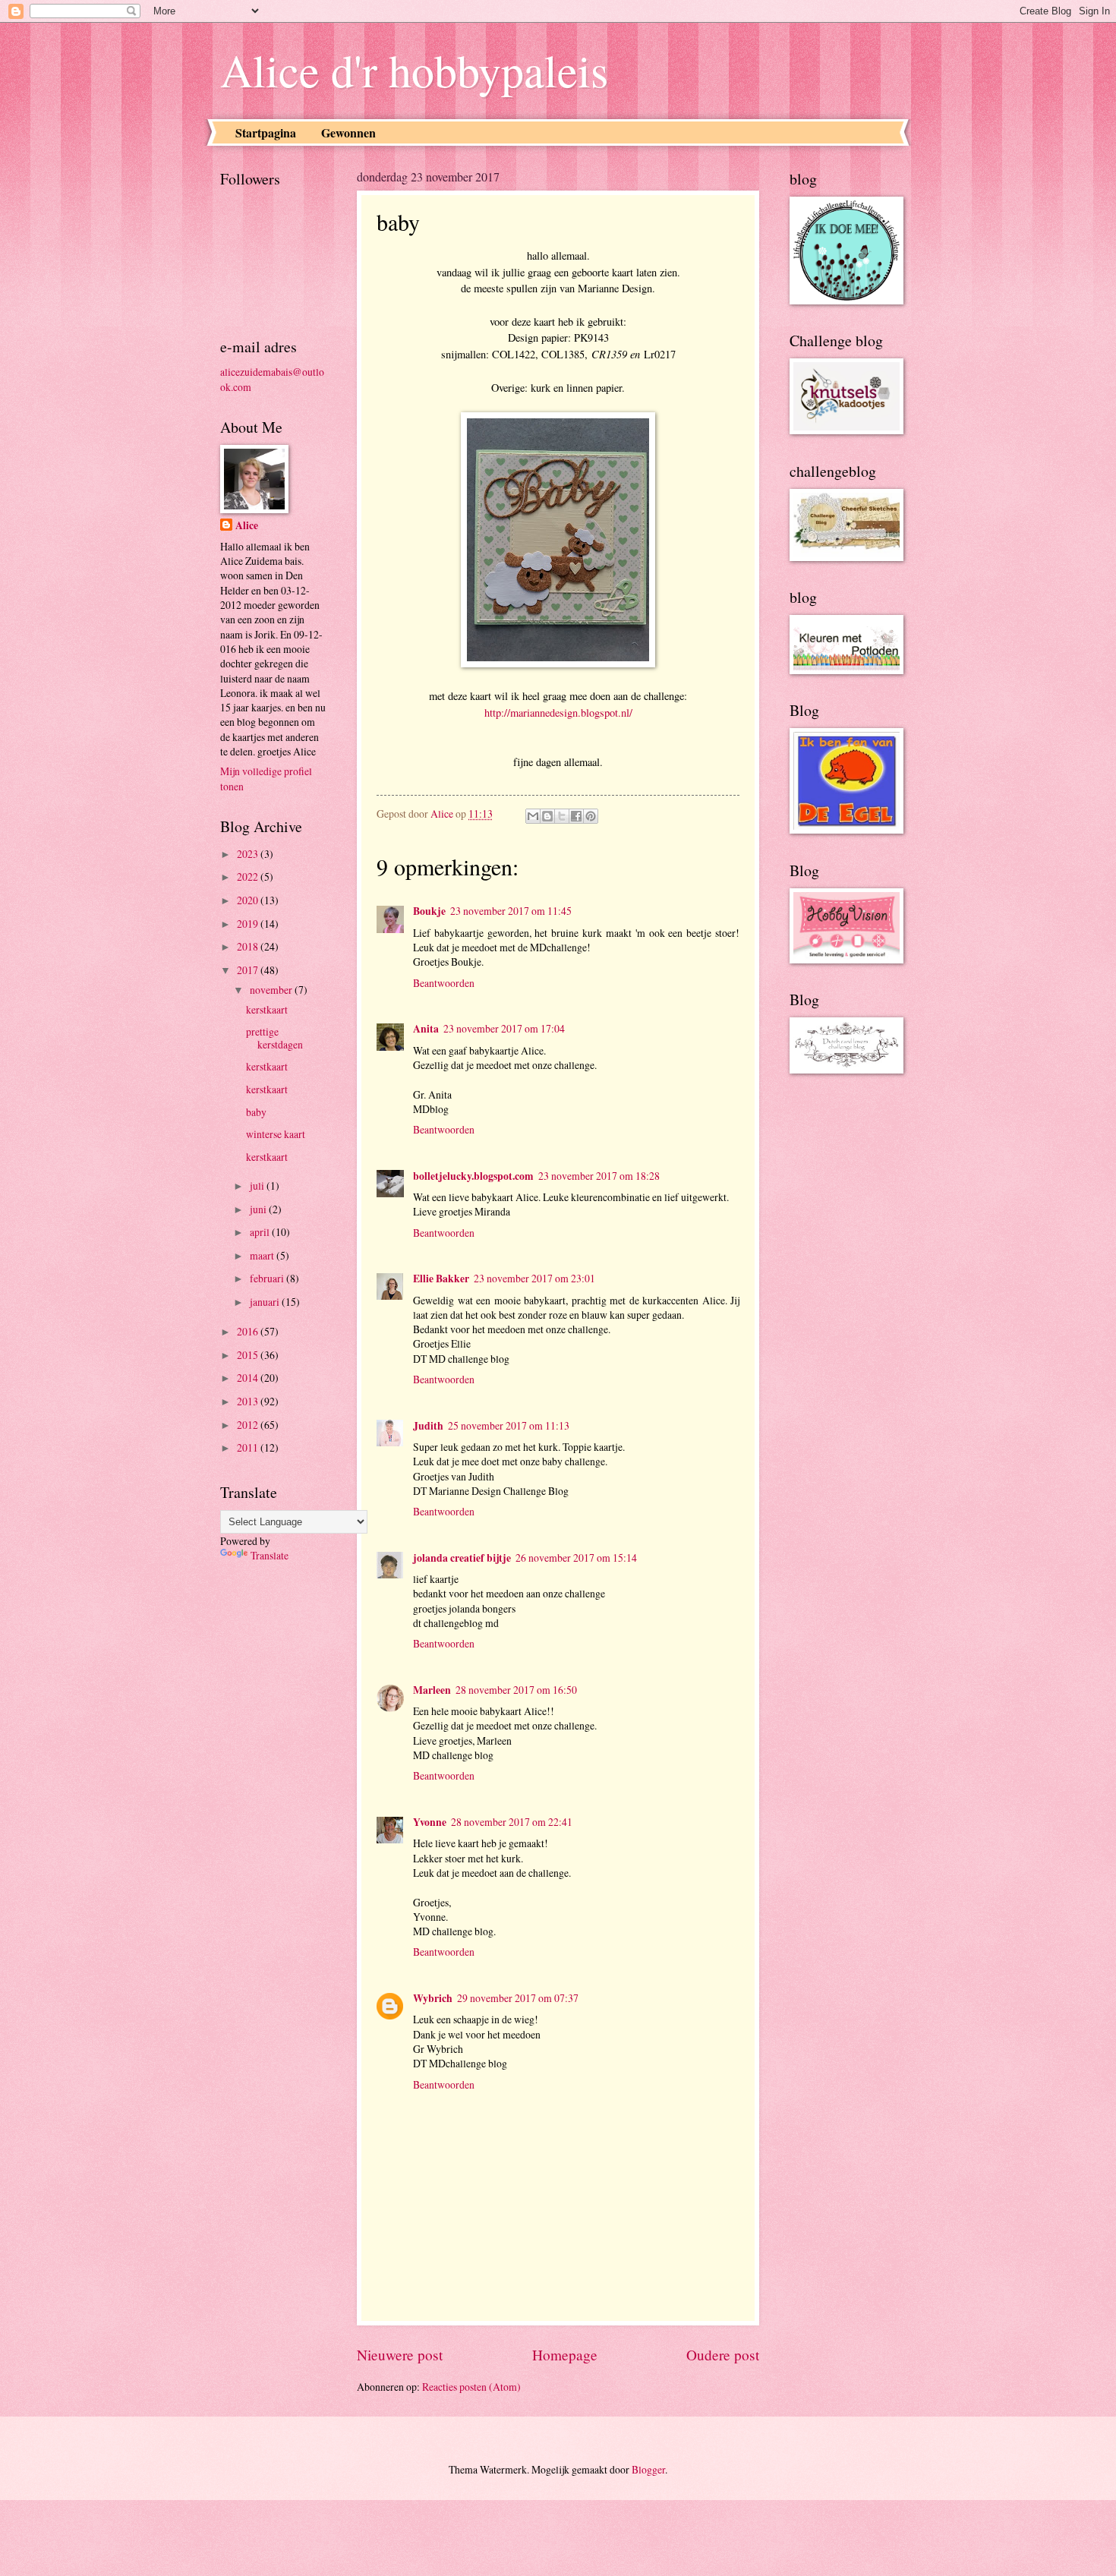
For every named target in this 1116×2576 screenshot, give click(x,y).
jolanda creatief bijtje (462, 1558)
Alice (247, 526)
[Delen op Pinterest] (591, 816)
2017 (249, 970)
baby (256, 1112)
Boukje (429, 911)
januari (266, 1302)
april (261, 1232)
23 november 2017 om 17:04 (504, 1028)
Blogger (648, 2469)
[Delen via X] (562, 816)
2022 (249, 877)
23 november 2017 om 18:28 (599, 1176)
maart (263, 1255)
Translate (270, 1555)
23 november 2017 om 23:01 (534, 1278)
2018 (249, 946)
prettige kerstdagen (274, 1038)
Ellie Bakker (441, 1279)
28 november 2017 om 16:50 (516, 1690)
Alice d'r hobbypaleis (414, 70)
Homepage (565, 2355)
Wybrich (433, 1998)
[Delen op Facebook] (576, 816)
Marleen (432, 1690)
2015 (249, 1355)
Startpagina (266, 132)
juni (259, 1209)
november (272, 990)
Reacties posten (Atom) (471, 2387)
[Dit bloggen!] (547, 816)
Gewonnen (348, 132)
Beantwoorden (444, 983)
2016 (249, 1331)
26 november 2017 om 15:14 (576, 1558)
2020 (249, 900)
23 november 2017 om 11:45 (511, 911)
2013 (249, 1401)
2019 (249, 924)
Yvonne (430, 1822)
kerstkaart (267, 1009)
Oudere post (723, 2355)
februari (268, 1278)
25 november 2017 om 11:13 (509, 1425)
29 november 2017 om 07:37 (518, 1998)
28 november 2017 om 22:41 (512, 1822)
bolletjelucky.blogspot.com (473, 1176)
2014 (249, 1378)
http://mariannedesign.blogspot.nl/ (558, 713)
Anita (426, 1029)
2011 (249, 1447)
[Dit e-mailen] (533, 816)
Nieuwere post (400, 2355)
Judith (428, 1426)
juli (258, 1186)
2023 (249, 854)
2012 (249, 1425)
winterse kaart (276, 1134)
